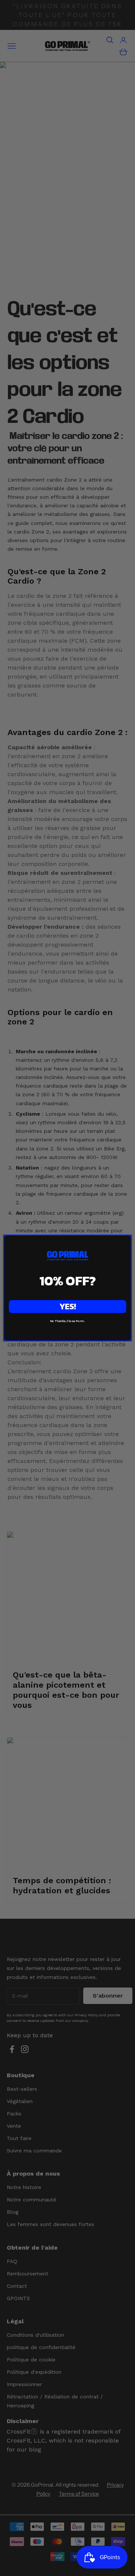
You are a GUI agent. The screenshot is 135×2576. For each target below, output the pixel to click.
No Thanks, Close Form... (67, 1321)
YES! (67, 1307)
